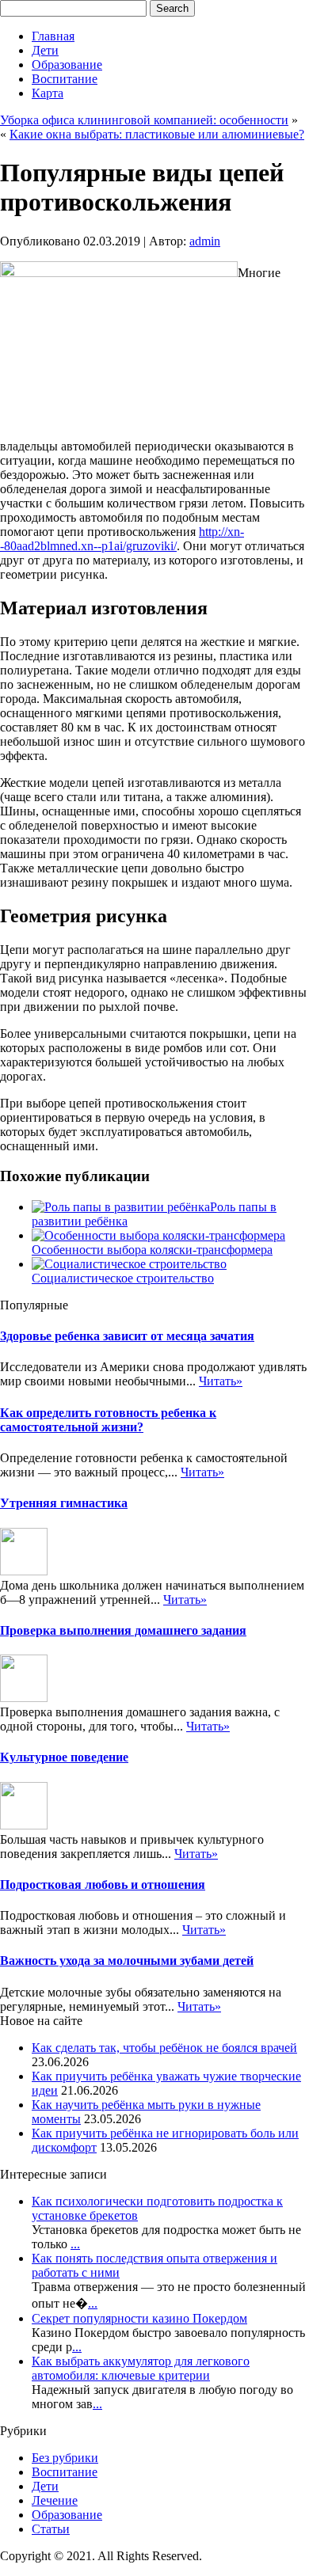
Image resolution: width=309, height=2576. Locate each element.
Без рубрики (65, 2458)
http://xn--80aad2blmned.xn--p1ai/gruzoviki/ (122, 539)
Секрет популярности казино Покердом (139, 2318)
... (75, 2244)
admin (205, 241)
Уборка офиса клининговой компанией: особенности (144, 120)
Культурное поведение (64, 1757)
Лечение (55, 2500)
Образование (67, 65)
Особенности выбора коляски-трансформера (152, 1250)
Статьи (51, 2529)
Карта (48, 93)
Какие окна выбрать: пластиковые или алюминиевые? (157, 134)
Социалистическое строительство (123, 1278)
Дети (45, 50)
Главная (53, 36)
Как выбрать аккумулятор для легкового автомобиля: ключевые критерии (141, 2368)
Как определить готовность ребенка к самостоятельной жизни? (108, 1420)
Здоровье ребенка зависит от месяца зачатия (127, 1336)
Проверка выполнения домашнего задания (123, 1630)
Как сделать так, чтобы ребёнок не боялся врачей (164, 2048)
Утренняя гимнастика (64, 1503)
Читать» (221, 1381)
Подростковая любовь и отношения (103, 1885)
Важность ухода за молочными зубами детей (127, 1960)
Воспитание (65, 79)
